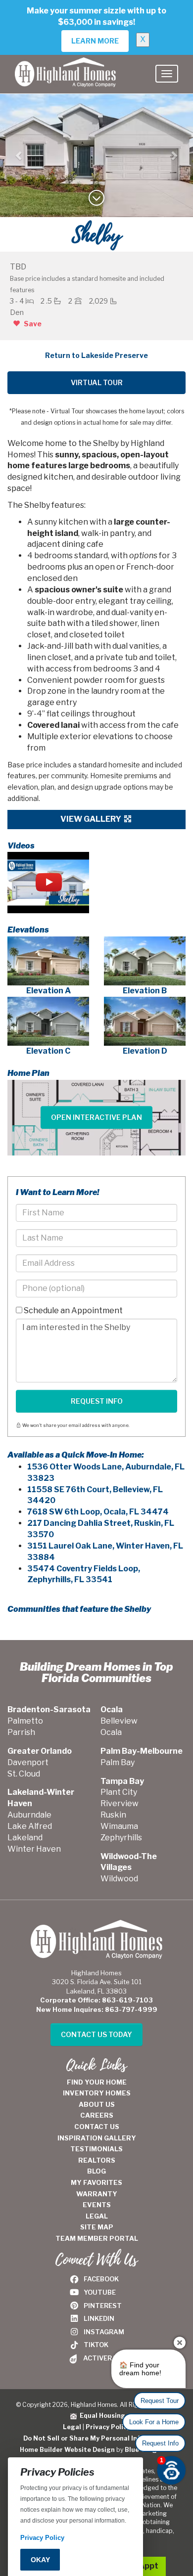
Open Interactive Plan (96, 1117)
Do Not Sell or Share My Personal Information (97, 2438)
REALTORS (97, 2160)
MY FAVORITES (96, 2182)
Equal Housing (101, 2416)
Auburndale (29, 1815)
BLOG (96, 2171)
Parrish (21, 1732)
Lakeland (25, 1838)
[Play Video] (48, 883)
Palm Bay (118, 1762)
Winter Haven (34, 1849)
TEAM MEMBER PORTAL (97, 2238)
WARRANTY (97, 2194)
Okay (40, 2560)
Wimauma (119, 1826)
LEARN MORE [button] (95, 41)
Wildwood (119, 1879)
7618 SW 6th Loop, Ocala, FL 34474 (98, 1512)
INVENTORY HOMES (97, 2093)
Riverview (120, 1803)
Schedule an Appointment (72, 1310)
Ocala (111, 1732)
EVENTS (97, 2205)
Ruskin (113, 1815)
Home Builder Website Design (67, 2450)
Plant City (119, 1792)
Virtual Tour (97, 382)
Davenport (28, 1762)
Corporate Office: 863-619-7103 (96, 2000)
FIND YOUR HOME (97, 2082)
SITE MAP (97, 2227)
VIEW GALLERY (92, 819)
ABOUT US (97, 2104)
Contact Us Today (96, 2034)
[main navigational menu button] (167, 74)
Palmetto (25, 1721)
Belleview (119, 1721)
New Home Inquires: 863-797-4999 (97, 2009)
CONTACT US (97, 2127)
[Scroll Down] (96, 201)
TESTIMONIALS (96, 2149)
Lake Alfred (30, 1826)
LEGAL (97, 2216)
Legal (72, 2427)
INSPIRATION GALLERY (97, 2138)
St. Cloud (24, 1774)
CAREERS (97, 2115)
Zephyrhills (121, 1838)
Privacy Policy (108, 2427)
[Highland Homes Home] (65, 67)
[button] (19, 156)
